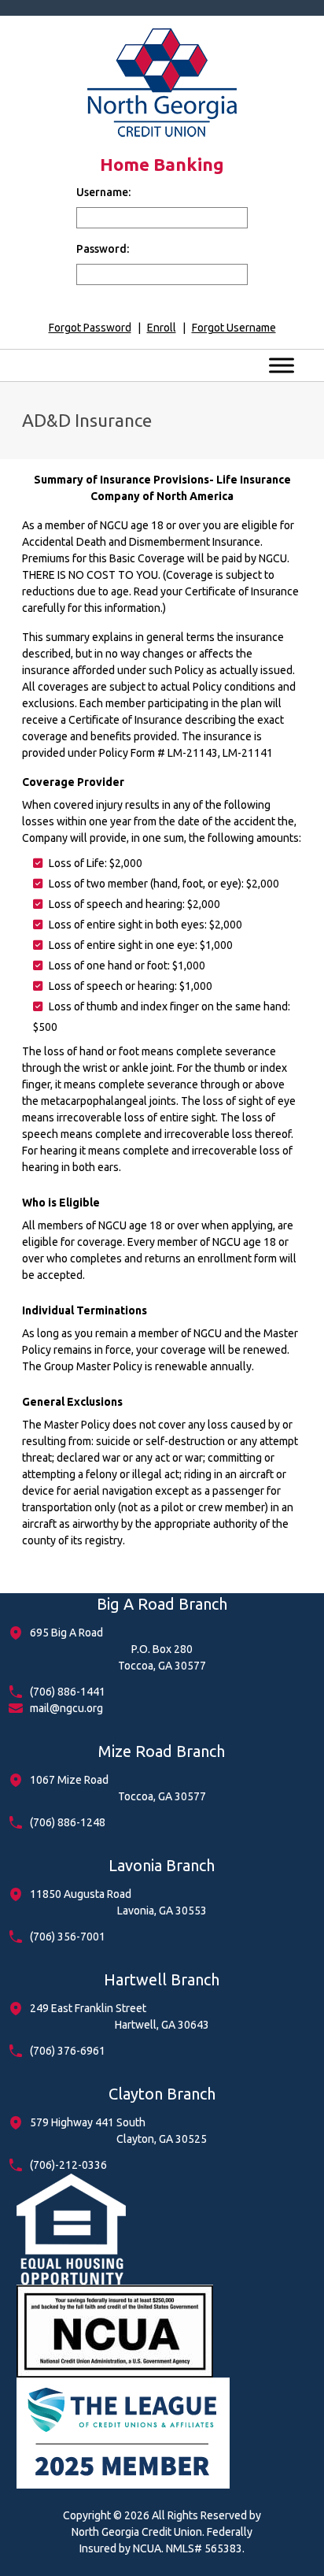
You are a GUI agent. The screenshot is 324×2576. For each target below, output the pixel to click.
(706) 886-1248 (68, 1822)
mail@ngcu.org (66, 1708)
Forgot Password (90, 328)
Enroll (162, 328)
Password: (103, 249)
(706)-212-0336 (68, 2165)
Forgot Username (234, 328)
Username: (103, 192)
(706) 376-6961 (68, 2051)
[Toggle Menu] (282, 365)
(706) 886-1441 (68, 1692)
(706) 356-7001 (68, 1937)
